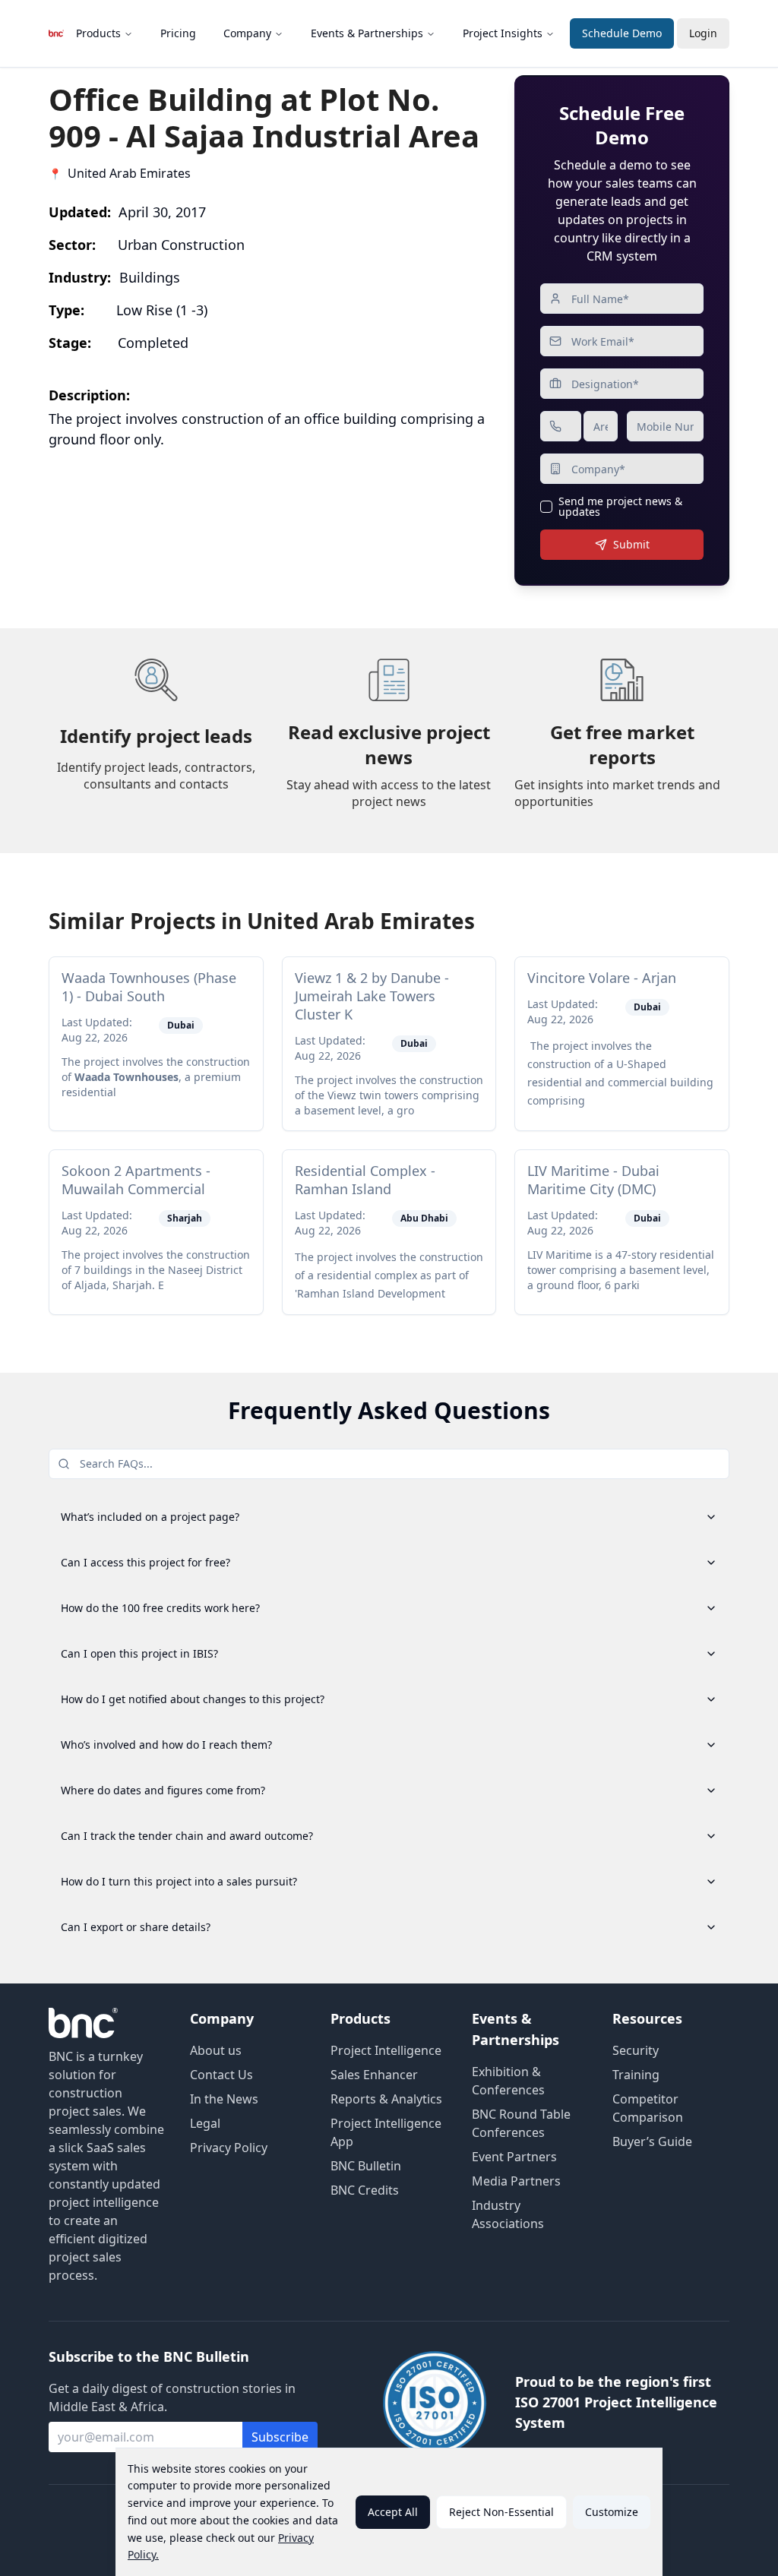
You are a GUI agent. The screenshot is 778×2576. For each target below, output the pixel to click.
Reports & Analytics (386, 2099)
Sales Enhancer (374, 2075)
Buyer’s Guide (652, 2141)
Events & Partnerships (367, 33)
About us (216, 2050)
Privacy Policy (229, 2148)
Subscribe (280, 2437)
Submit (631, 544)
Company (247, 33)
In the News (224, 2099)
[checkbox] (546, 507)
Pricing (178, 33)
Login (703, 33)
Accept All (393, 2512)
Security (636, 2050)
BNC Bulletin (366, 2166)
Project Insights (503, 33)
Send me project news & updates (620, 507)
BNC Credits (365, 2190)
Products (98, 33)
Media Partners (516, 2181)
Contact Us (221, 2075)
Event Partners (514, 2157)
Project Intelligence (386, 2050)
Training (636, 2075)
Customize (612, 2512)
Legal (205, 2123)
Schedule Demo (622, 33)
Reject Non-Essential (501, 2512)
